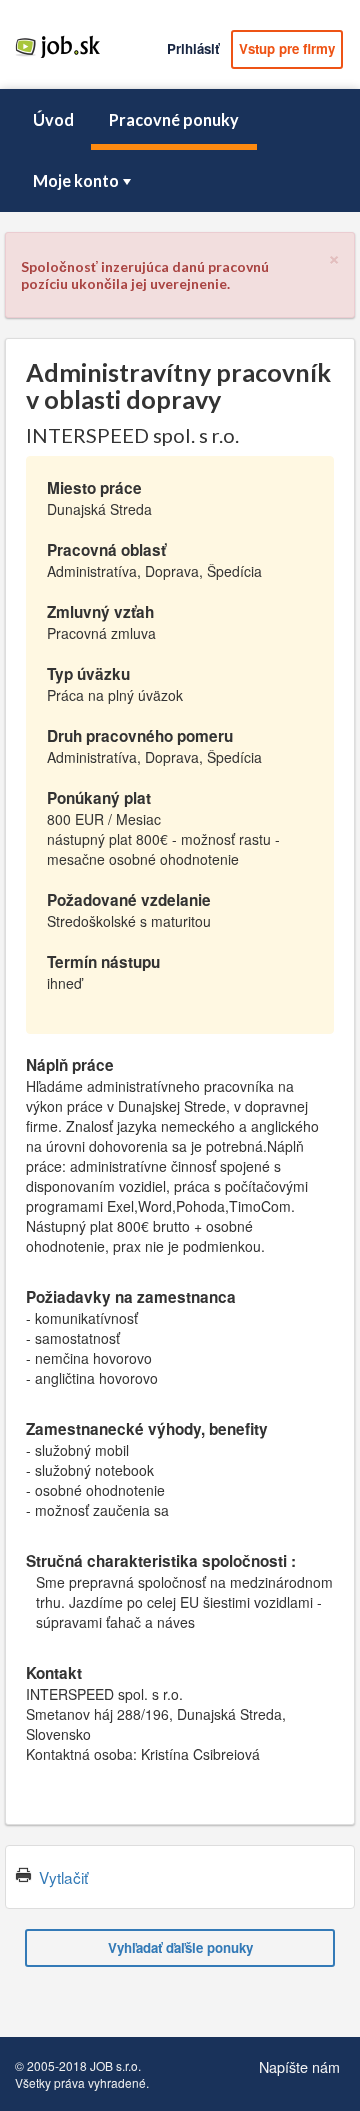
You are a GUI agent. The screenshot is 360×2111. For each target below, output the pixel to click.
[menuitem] (53, 120)
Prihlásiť (193, 48)
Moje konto (76, 180)
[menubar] (180, 150)
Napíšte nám (299, 2066)
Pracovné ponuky (174, 119)
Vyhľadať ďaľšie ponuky (180, 1947)
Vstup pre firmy (287, 48)
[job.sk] (57, 57)
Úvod (53, 119)
